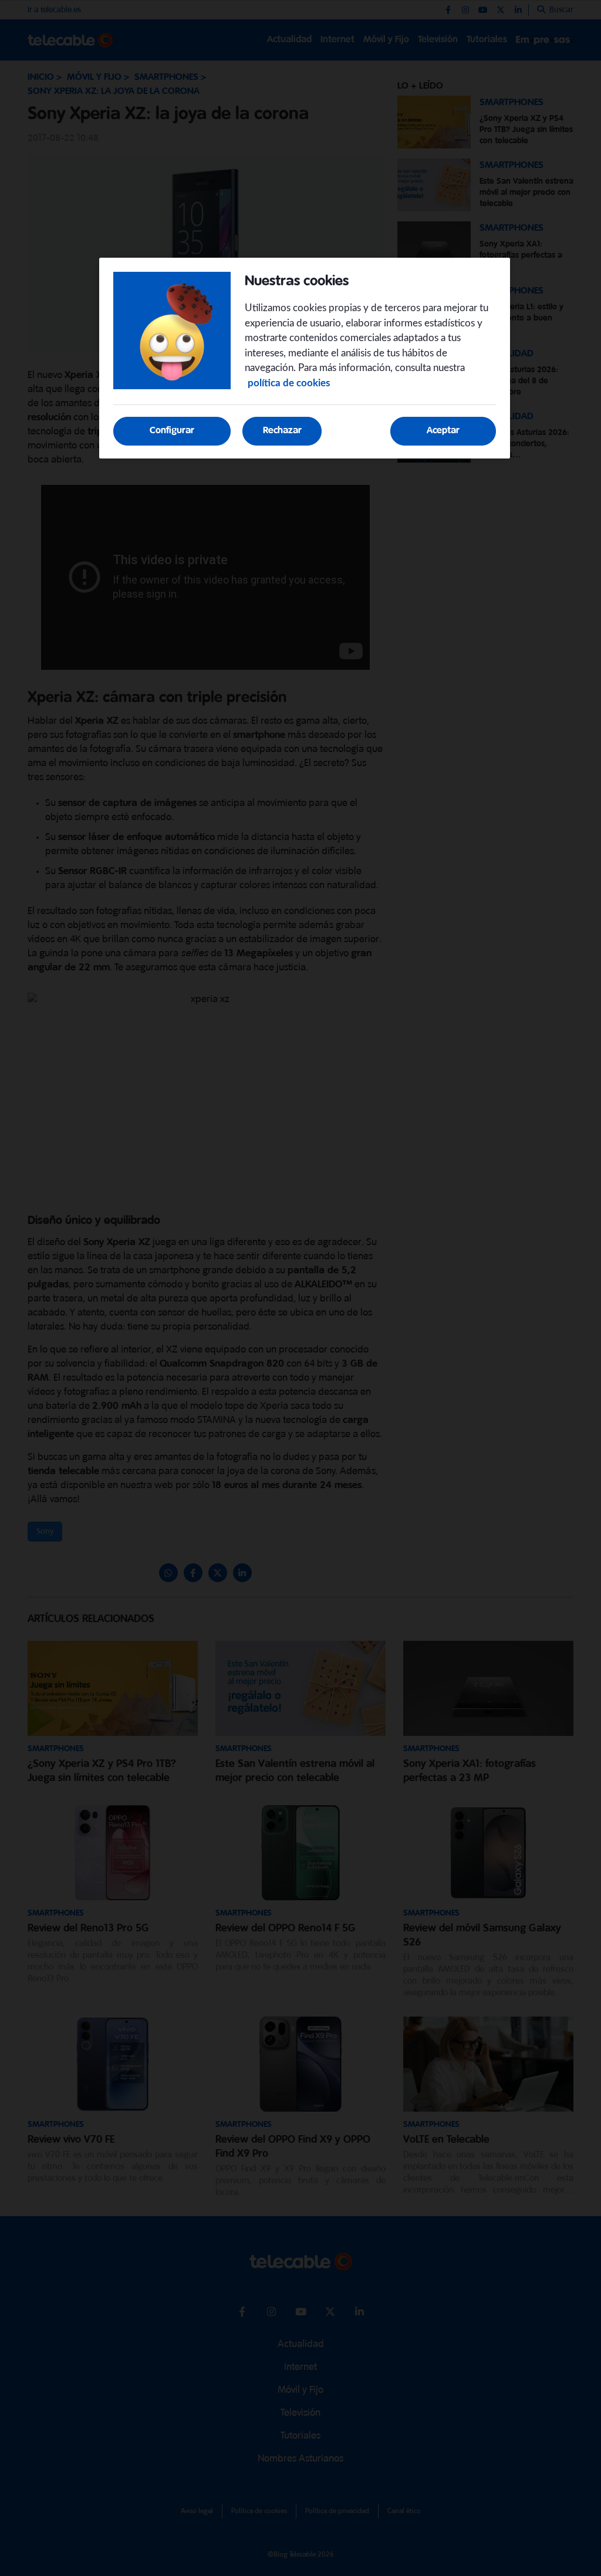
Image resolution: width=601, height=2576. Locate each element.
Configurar (172, 431)
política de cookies (289, 383)
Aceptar (443, 431)
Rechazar (282, 431)
